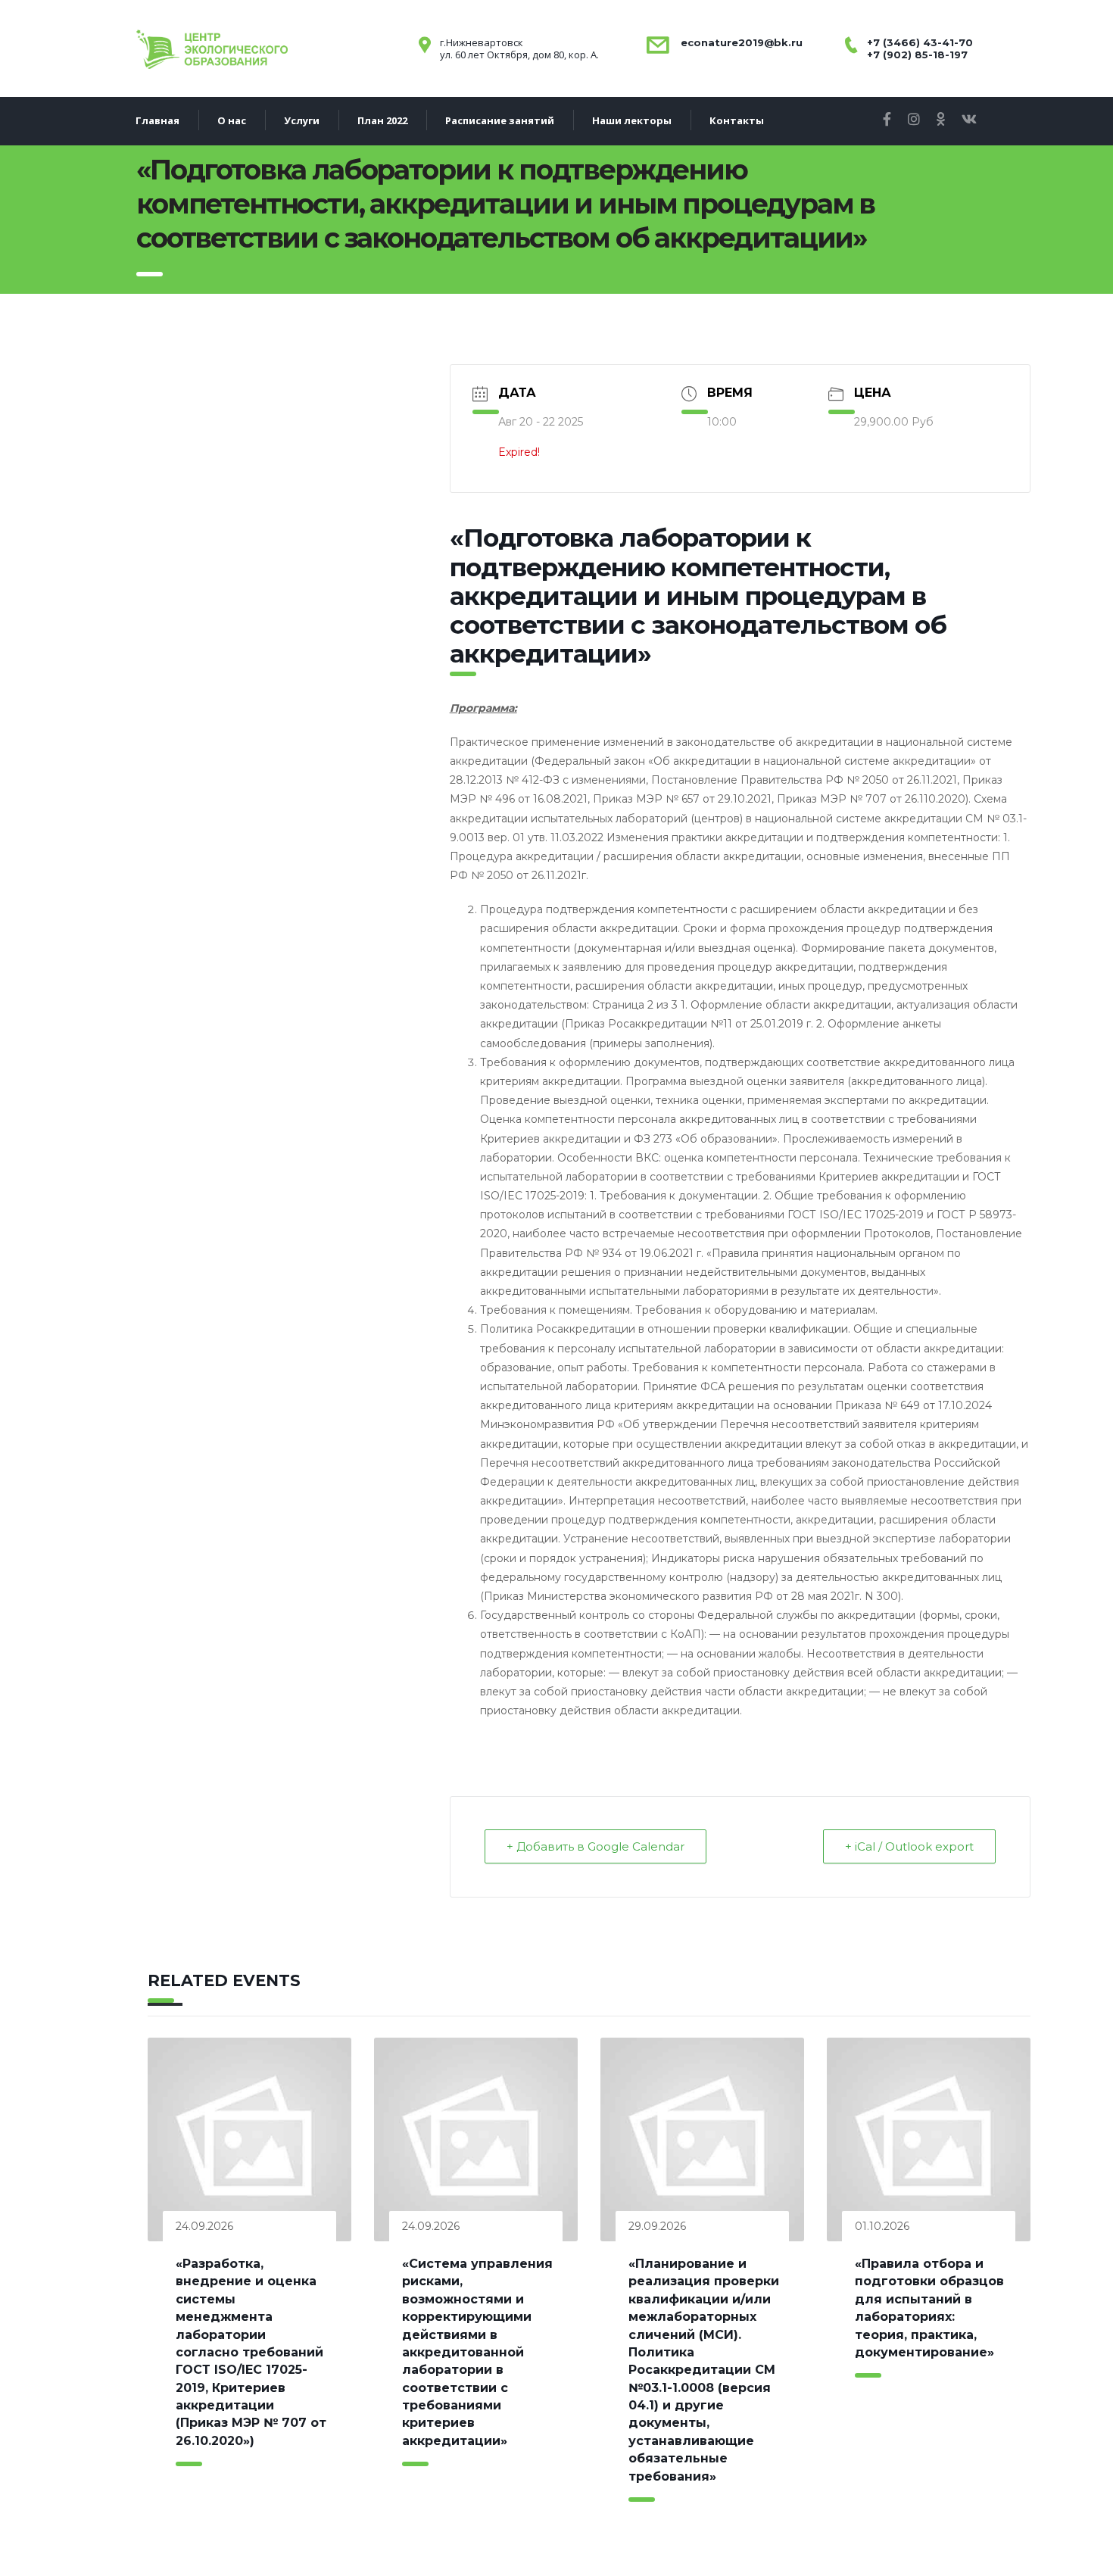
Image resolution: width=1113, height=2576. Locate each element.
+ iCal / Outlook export (909, 1846)
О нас (232, 120)
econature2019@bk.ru (740, 42)
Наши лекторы (632, 120)
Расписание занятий (500, 120)
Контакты (737, 120)
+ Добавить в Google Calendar (595, 1846)
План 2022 (382, 120)
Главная (157, 120)
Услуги (302, 120)
